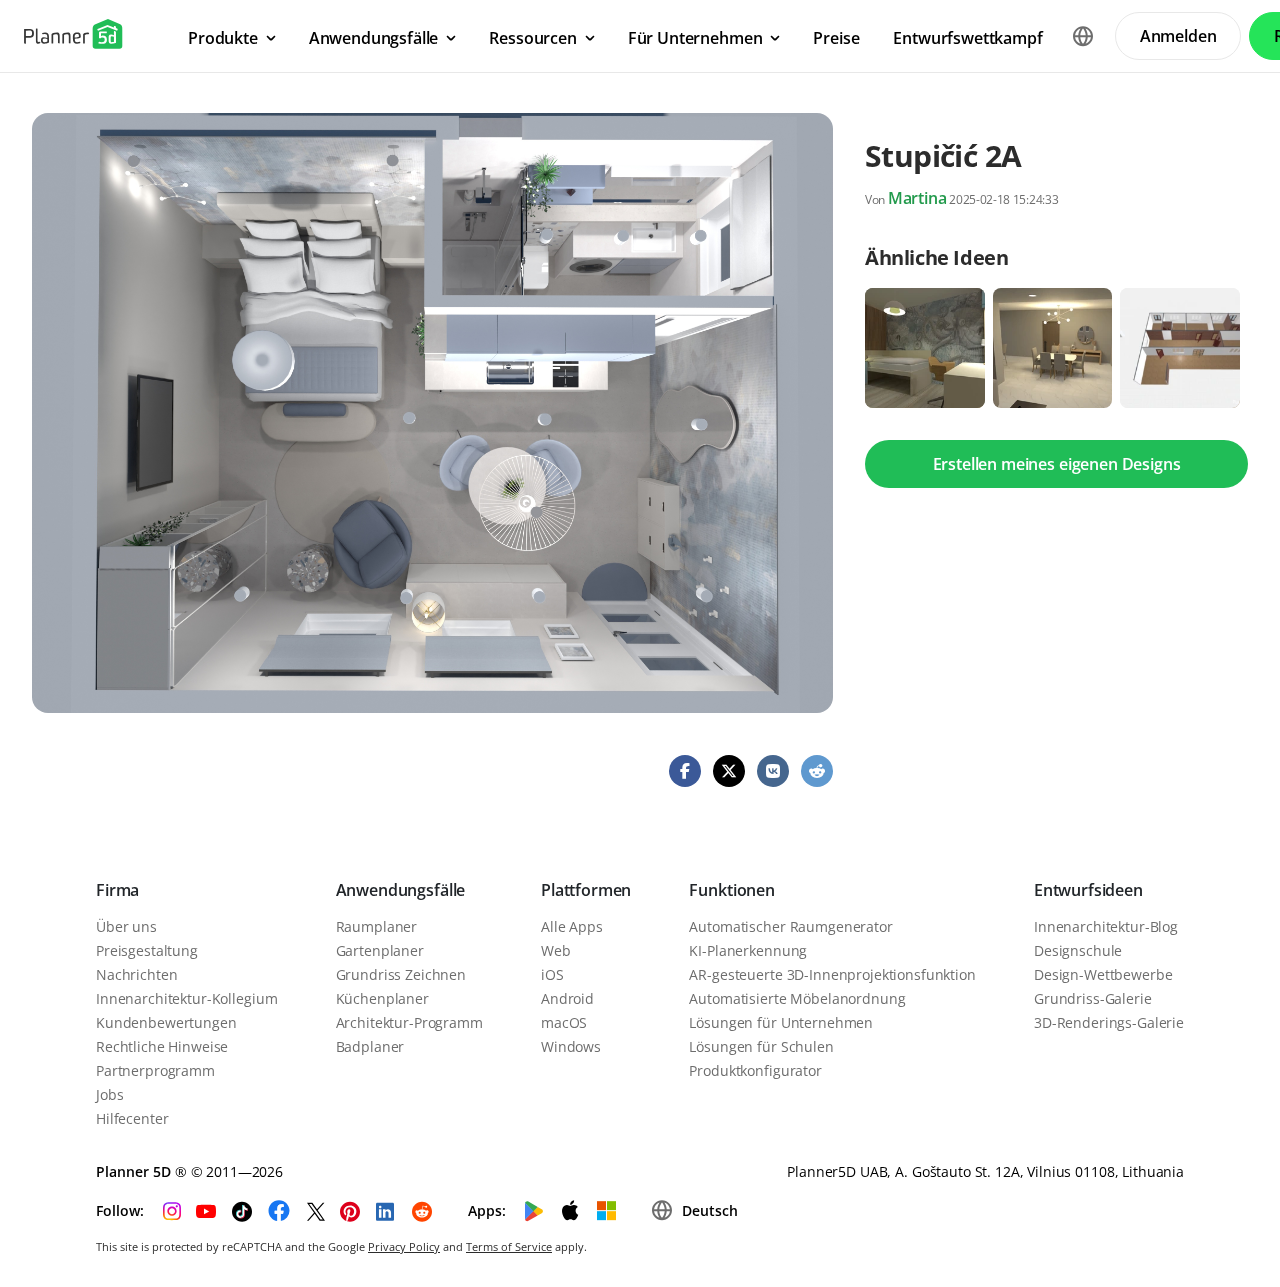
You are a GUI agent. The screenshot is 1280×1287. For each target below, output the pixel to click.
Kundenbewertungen (166, 1022)
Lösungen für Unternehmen (781, 1022)
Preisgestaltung (147, 950)
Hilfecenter (132, 1118)
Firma (117, 890)
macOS (564, 1022)
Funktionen (731, 890)
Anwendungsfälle (401, 890)
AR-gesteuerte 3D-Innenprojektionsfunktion (832, 974)
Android (567, 998)
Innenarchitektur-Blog (1106, 926)
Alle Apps (572, 926)
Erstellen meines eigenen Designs (1057, 464)
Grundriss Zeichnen (401, 974)
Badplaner (370, 1046)
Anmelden (1178, 36)
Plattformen (586, 890)
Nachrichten (136, 974)
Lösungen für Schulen (761, 1046)
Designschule (1078, 950)
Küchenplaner (382, 998)
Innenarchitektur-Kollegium (186, 998)
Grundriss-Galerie (1093, 998)
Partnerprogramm (155, 1070)
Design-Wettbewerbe (1103, 974)
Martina (917, 198)
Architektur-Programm (409, 1022)
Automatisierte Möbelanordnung (797, 998)
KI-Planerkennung (748, 950)
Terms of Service (509, 1246)
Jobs (109, 1094)
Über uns (126, 926)
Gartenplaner (380, 950)
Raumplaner (377, 926)
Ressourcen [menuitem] (532, 38)
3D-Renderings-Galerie (1109, 1022)
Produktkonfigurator (755, 1070)
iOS (552, 974)
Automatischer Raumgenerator (790, 926)
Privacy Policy (404, 1246)
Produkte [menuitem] (223, 38)
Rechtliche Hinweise (162, 1046)
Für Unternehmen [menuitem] (695, 38)
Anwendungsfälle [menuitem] (374, 38)
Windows (571, 1046)
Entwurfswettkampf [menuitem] (967, 38)
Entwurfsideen (1088, 890)
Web (556, 950)
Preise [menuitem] (836, 38)
